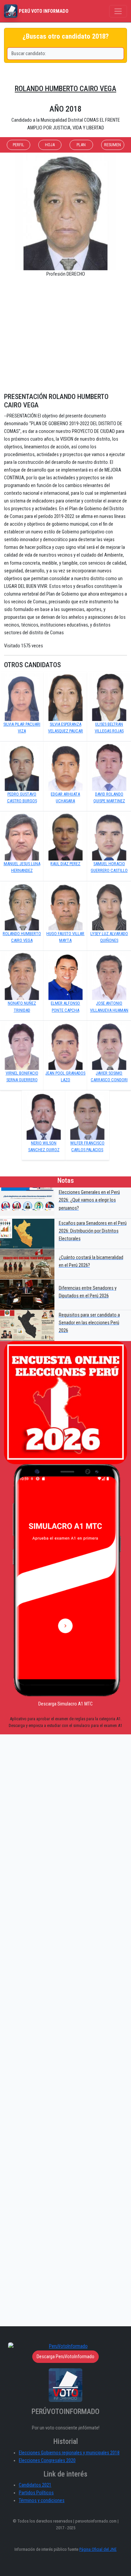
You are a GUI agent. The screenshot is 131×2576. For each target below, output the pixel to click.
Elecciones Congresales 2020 (47, 2461)
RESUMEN (113, 145)
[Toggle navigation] (118, 11)
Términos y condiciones (42, 2501)
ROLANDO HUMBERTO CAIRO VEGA (65, 89)
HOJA (50, 145)
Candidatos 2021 (35, 2485)
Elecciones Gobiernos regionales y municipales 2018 (69, 2453)
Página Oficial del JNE (98, 2549)
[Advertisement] (65, 338)
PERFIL (18, 145)
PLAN (81, 145)
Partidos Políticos (36, 2493)
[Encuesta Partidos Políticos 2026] (65, 1403)
